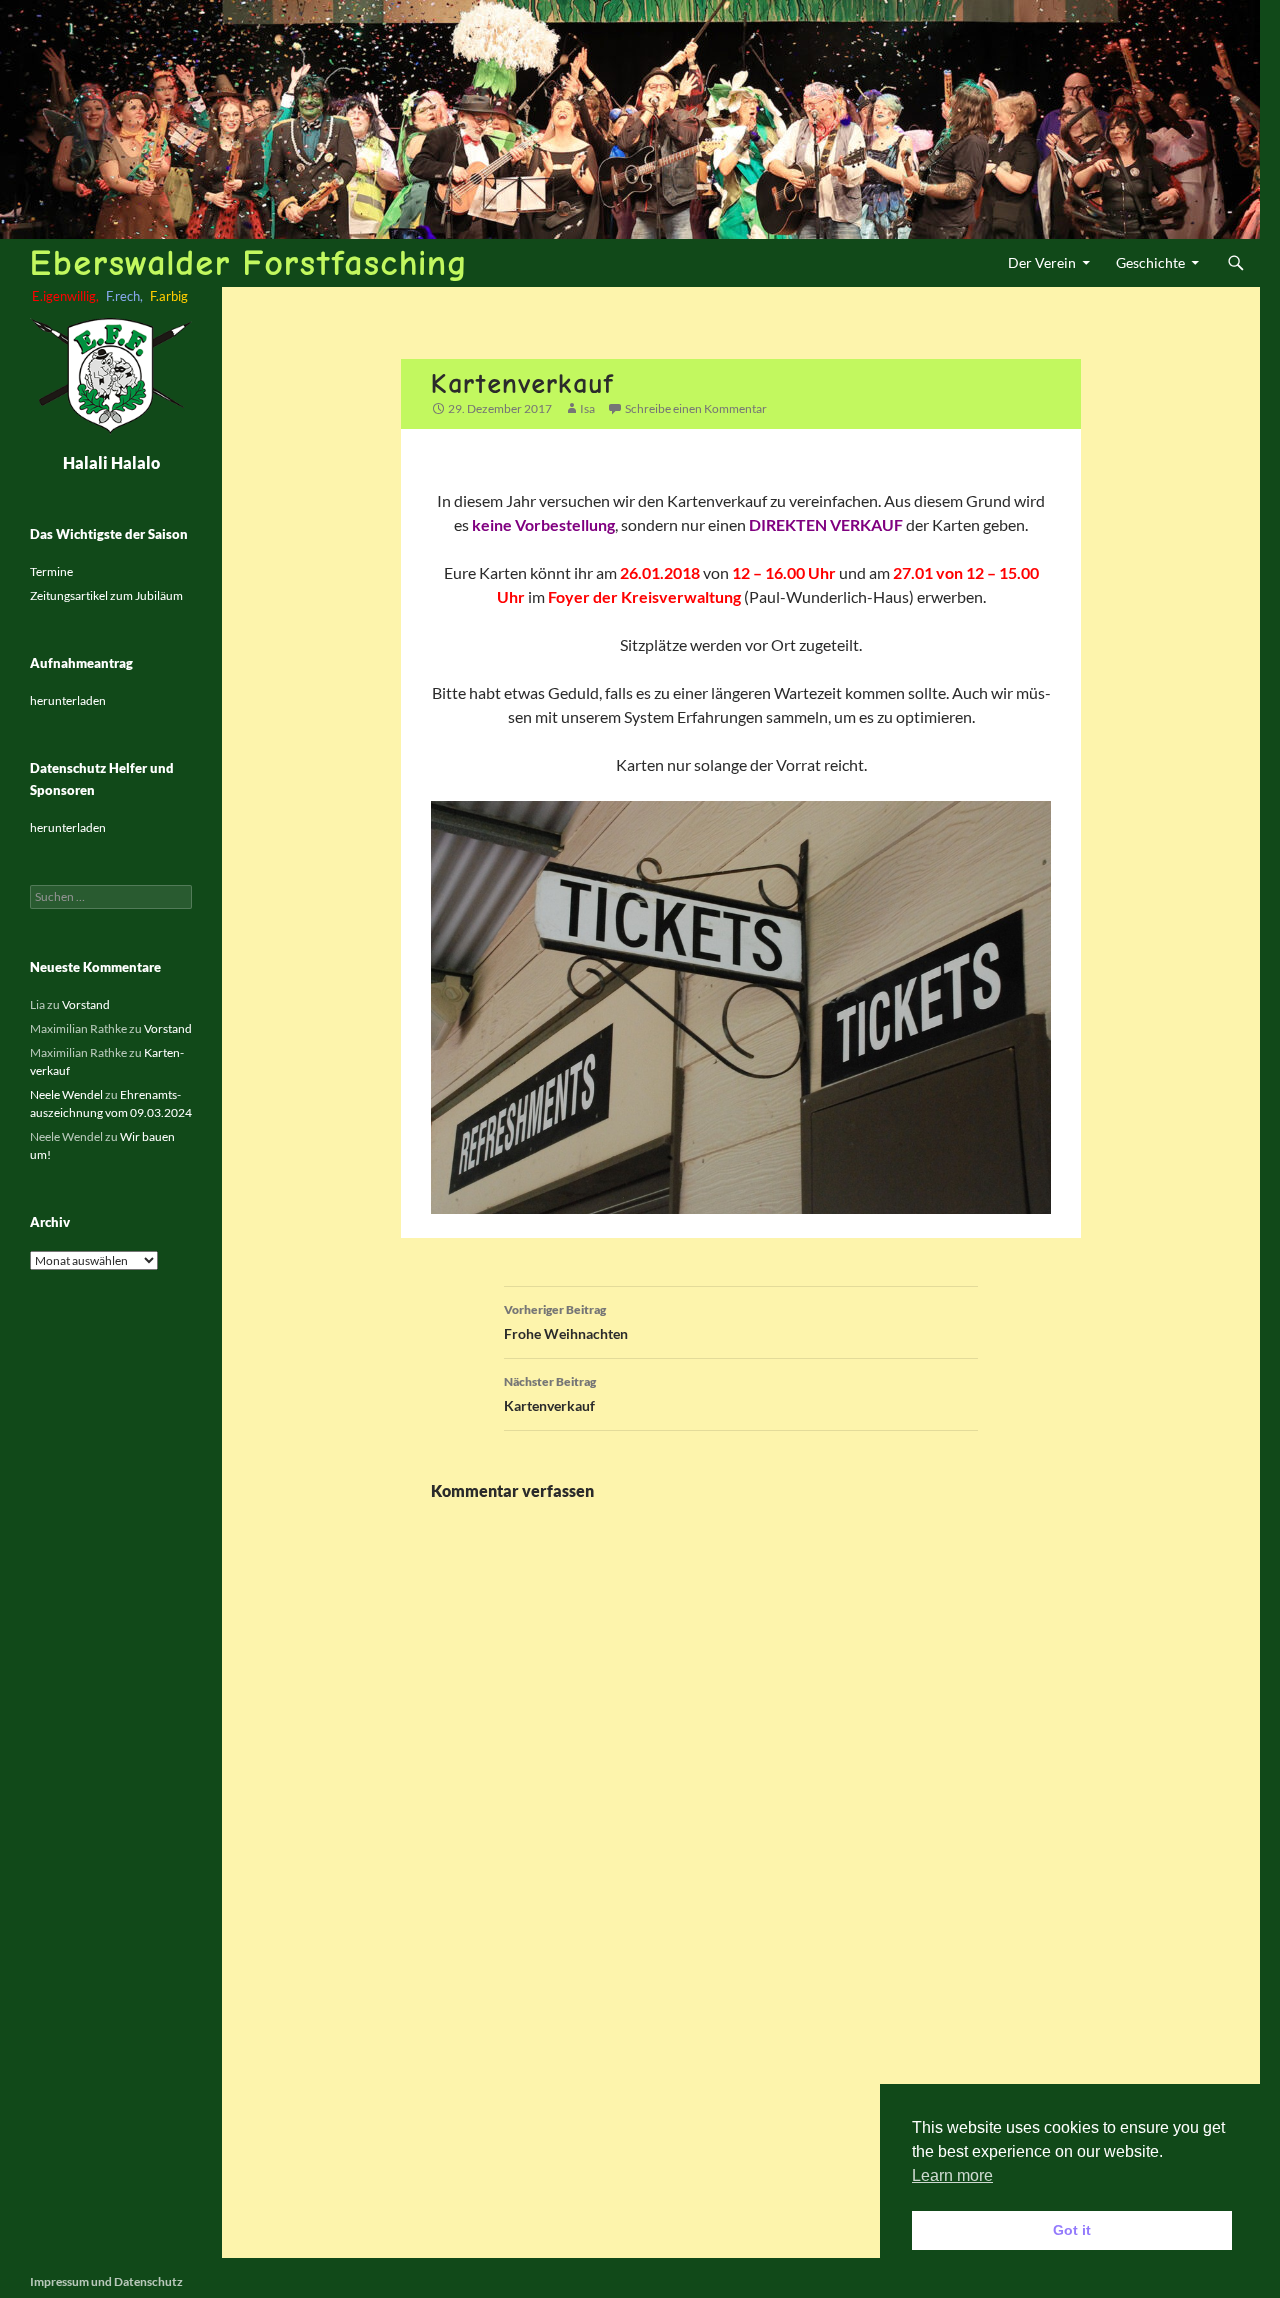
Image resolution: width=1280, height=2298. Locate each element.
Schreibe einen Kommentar (696, 408)
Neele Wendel (66, 1094)
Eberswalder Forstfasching (248, 262)
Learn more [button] (952, 2175)
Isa (587, 408)
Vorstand (86, 1004)
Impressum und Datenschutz (106, 2281)
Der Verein (1042, 262)
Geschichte (1150, 262)
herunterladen (68, 700)
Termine (51, 571)
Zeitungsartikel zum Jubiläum (106, 595)
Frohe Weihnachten (566, 1322)
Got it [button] (1072, 2230)
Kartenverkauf (550, 1394)
